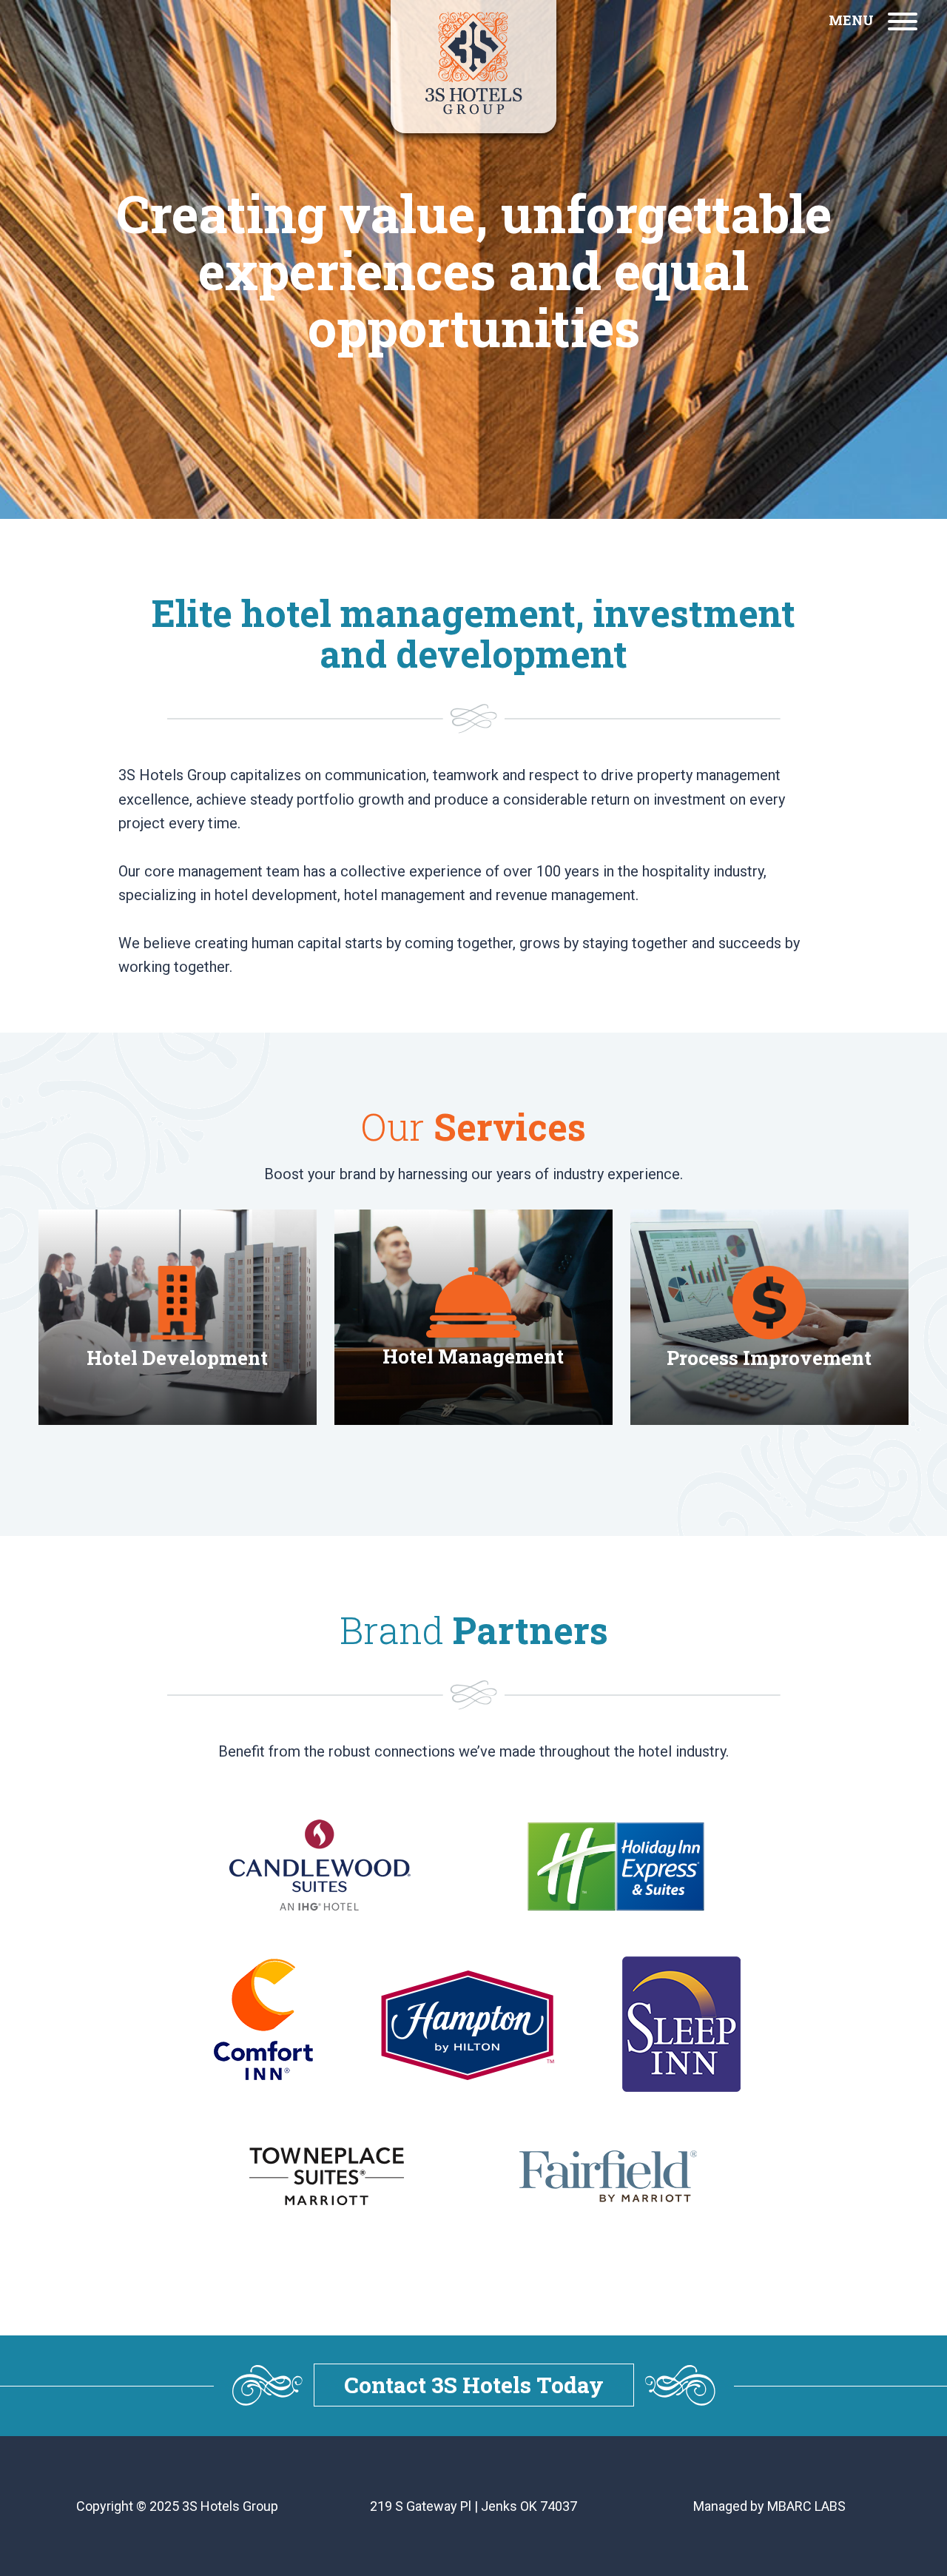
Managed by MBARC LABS (769, 2506)
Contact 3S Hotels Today (474, 2385)
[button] (873, 20)
